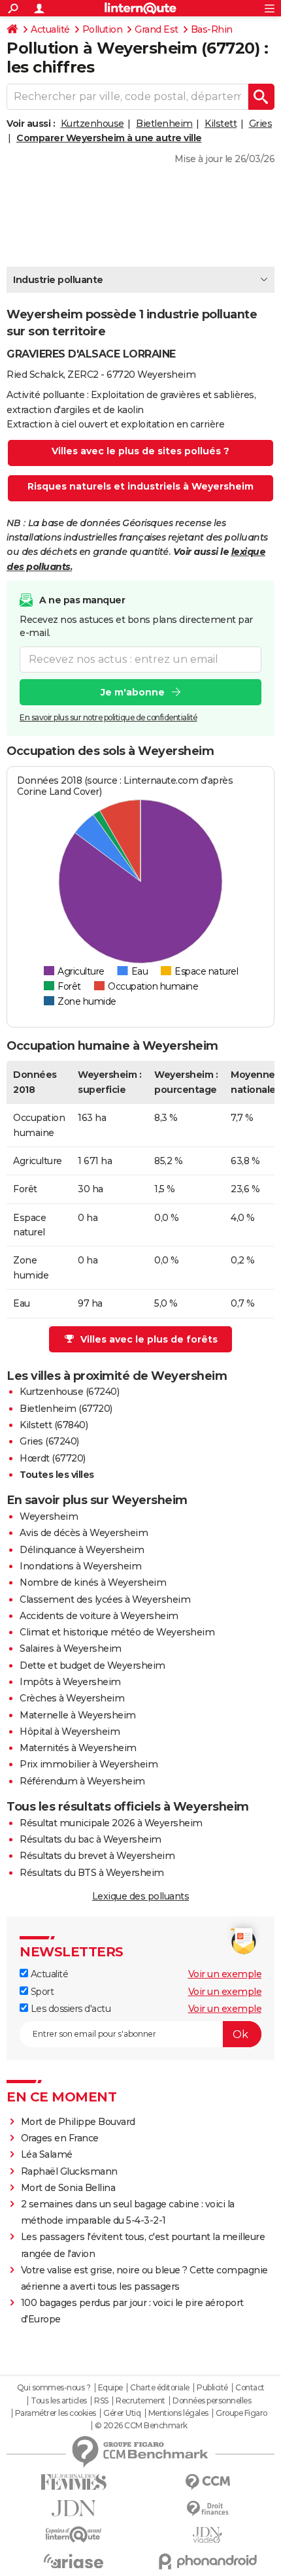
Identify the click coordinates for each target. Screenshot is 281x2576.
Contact (250, 2388)
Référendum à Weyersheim (82, 1781)
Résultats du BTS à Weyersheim (92, 1873)
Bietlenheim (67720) (66, 1409)
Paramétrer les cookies (56, 2413)
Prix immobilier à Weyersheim (89, 1764)
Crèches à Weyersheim (72, 1698)
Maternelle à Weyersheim (78, 1715)
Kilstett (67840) (54, 1425)
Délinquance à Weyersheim (82, 1550)
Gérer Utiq (122, 2413)
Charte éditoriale (160, 2388)
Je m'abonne (133, 692)
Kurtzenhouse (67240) (69, 1392)
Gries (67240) (49, 1441)
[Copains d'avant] (74, 2534)
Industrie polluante (58, 280)
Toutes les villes (57, 1475)
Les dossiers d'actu (69, 2009)
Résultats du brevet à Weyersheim (97, 1856)
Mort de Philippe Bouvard (78, 2122)
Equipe (110, 2388)
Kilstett (221, 124)
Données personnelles (212, 2401)
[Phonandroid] (207, 2561)
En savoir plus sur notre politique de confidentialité (108, 717)
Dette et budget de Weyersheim (92, 1665)
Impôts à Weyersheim (70, 1682)
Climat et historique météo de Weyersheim (117, 1632)
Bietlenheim (164, 124)
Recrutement (140, 2401)
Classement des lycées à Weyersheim (105, 1599)
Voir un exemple (225, 1974)
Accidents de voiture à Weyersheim (99, 1616)
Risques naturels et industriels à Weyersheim (140, 486)
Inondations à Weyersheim (80, 1566)
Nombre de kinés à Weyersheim (93, 1582)
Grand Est (157, 29)
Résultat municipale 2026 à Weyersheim (111, 1823)
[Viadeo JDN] (207, 2535)
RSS (101, 2401)
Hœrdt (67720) (53, 1458)
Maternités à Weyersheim (78, 1748)
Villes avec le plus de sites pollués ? (140, 451)
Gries (261, 124)
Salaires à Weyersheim (71, 1648)
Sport (41, 1992)
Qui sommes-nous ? (54, 2388)
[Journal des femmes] (74, 2482)
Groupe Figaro (241, 2413)
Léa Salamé (47, 2154)
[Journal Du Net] (74, 2508)
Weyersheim (49, 1516)
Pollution (103, 29)
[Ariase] (74, 2561)
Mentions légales (178, 2413)
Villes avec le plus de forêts (149, 1339)
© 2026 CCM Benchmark (141, 2426)
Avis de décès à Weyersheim (84, 1533)
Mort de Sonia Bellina (68, 2188)
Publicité (212, 2388)
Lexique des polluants (141, 1896)
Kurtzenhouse (92, 124)
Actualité (50, 29)
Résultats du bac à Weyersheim (91, 1839)
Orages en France (60, 2138)
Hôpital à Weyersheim (70, 1731)
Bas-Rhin (212, 29)
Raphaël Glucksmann (69, 2171)
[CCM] (207, 2482)
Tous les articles (59, 2401)
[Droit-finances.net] (207, 2509)
